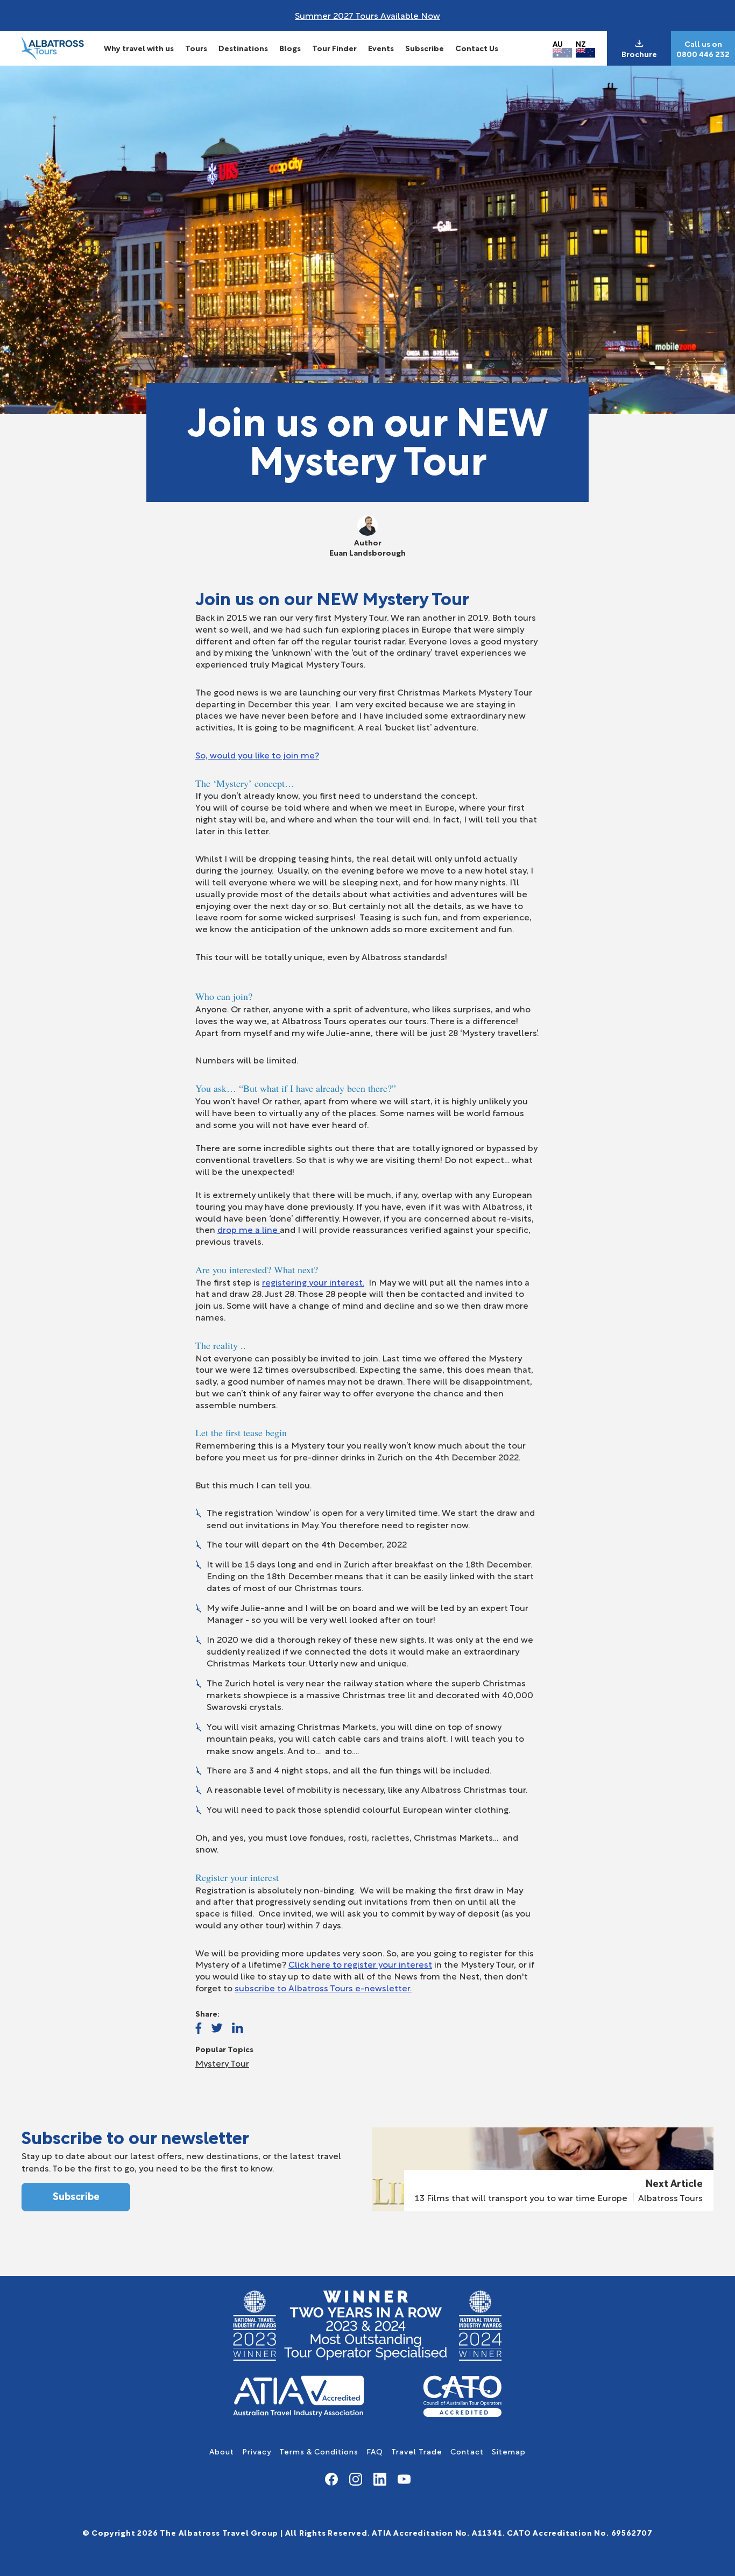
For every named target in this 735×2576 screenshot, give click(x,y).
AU (558, 43)
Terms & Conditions (319, 2451)
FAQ (375, 2451)
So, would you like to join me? (257, 754)
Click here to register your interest (360, 1964)
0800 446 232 (703, 54)
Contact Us (477, 48)
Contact (467, 2451)
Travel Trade (417, 2451)
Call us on (703, 44)
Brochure (639, 54)
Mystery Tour (222, 2063)
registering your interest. (313, 1282)
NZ (581, 43)
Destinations (243, 48)
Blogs (290, 48)
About (222, 2451)
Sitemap (509, 2451)
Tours (196, 48)
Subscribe (425, 48)
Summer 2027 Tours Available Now (367, 15)
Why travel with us (139, 48)
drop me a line (249, 1229)
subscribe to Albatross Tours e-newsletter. (323, 1987)
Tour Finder (334, 48)
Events (381, 48)
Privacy (257, 2451)
